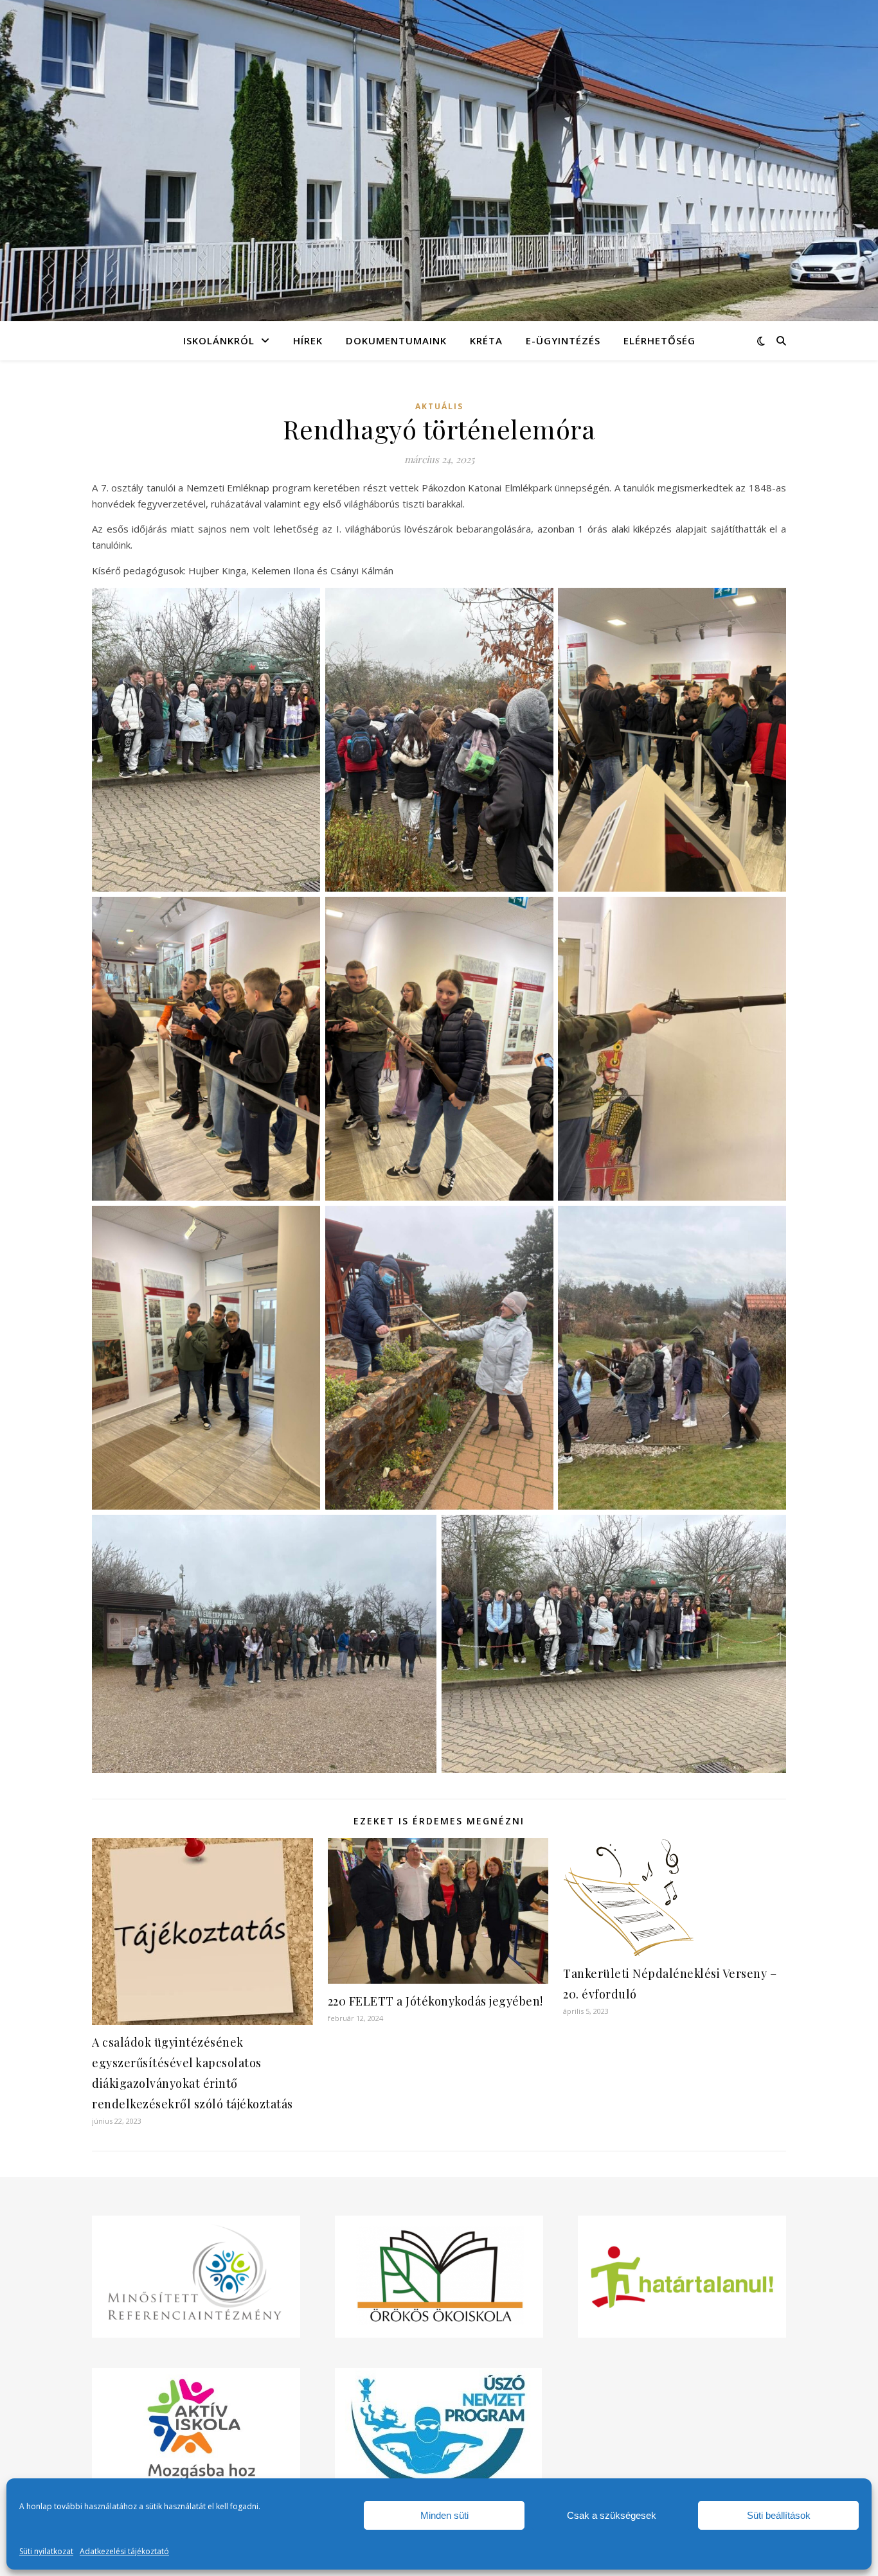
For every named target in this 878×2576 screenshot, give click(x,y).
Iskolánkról (219, 340)
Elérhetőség (659, 340)
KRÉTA (486, 340)
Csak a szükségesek (612, 2515)
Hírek (308, 340)
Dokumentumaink (396, 340)
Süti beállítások (779, 2515)
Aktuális (439, 406)
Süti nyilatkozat (46, 2551)
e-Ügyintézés (563, 340)
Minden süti (444, 2515)
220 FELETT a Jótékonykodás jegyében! (435, 2001)
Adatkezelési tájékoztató (124, 2551)
